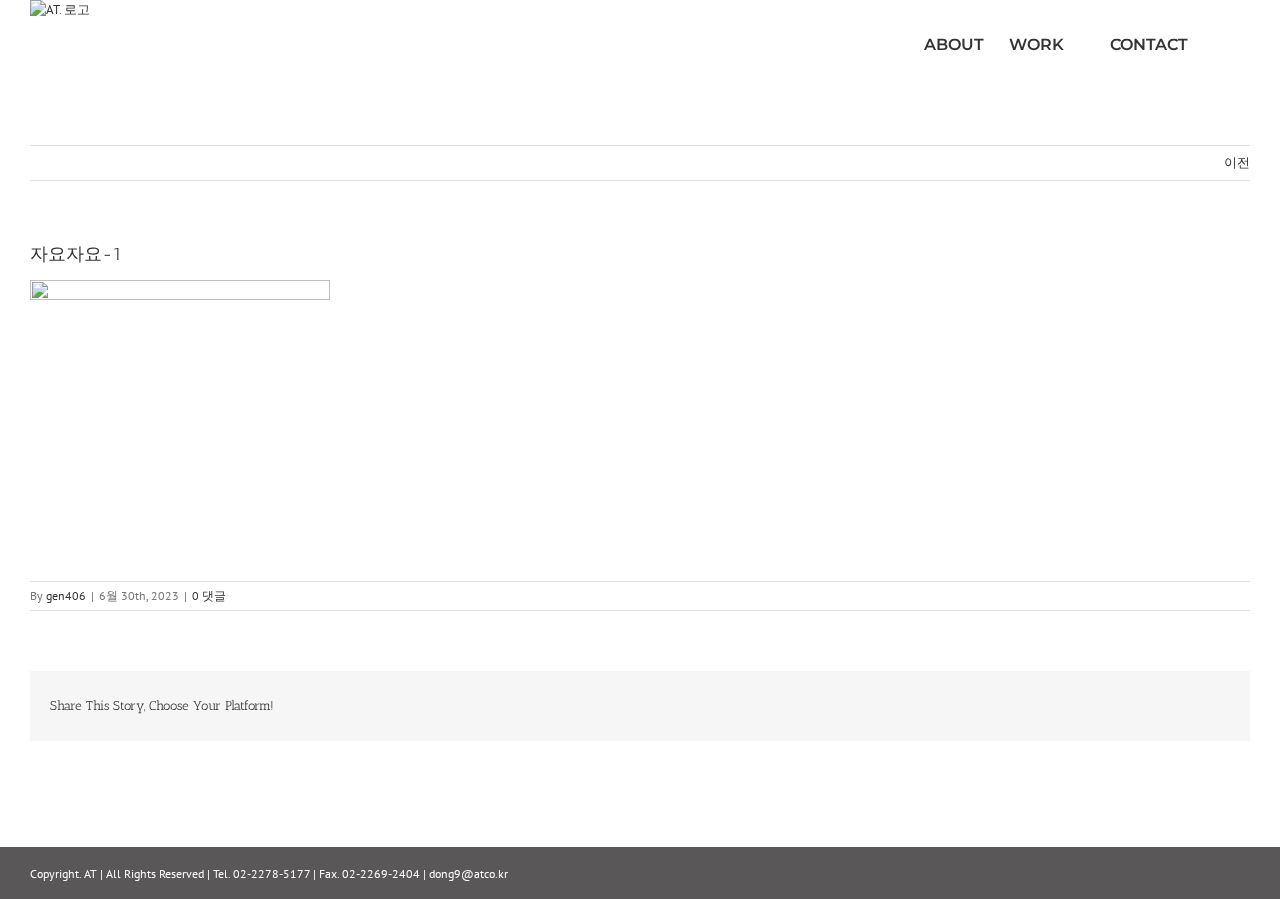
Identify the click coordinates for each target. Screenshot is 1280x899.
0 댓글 (209, 595)
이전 (1237, 162)
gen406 (66, 595)
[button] (1219, 45)
